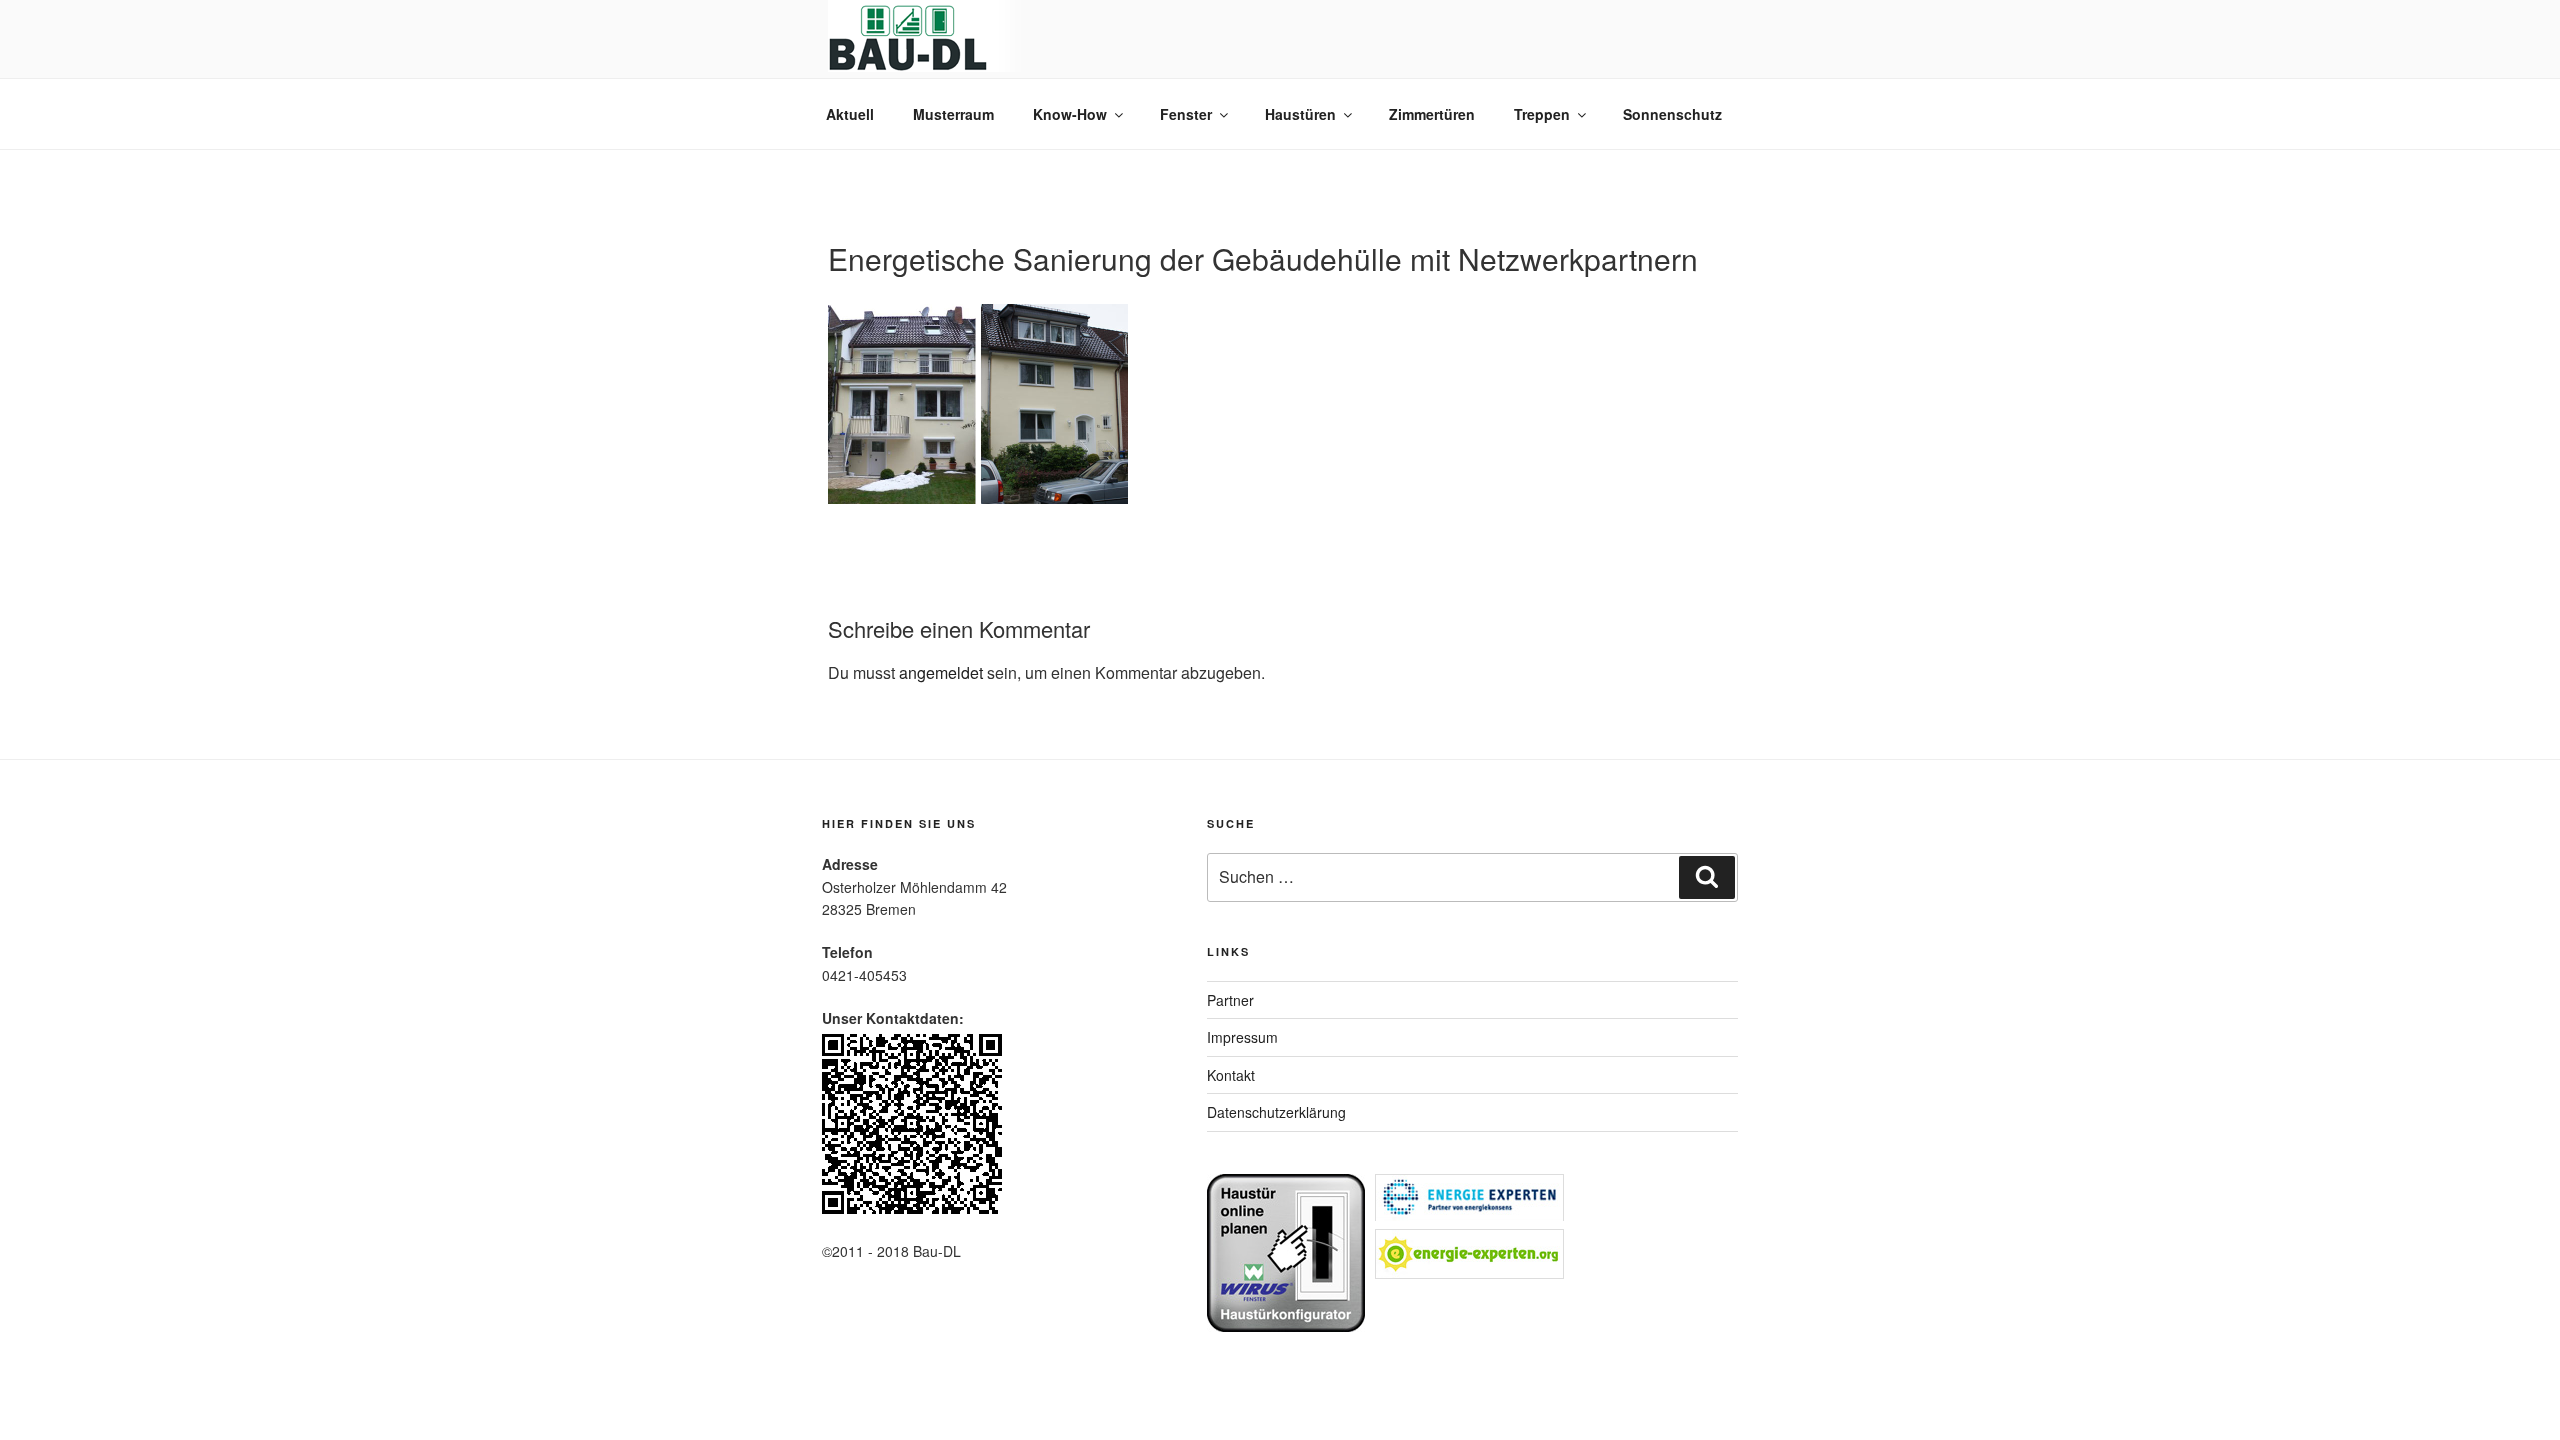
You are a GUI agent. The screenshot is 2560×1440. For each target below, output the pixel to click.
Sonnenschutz (1672, 114)
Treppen (1542, 114)
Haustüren (1300, 114)
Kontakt (1231, 1075)
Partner (1230, 1000)
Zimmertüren (1432, 114)
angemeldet (941, 672)
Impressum (1242, 1037)
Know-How (1070, 114)
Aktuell (850, 114)
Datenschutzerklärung (1276, 1112)
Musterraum (953, 114)
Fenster (1186, 114)
